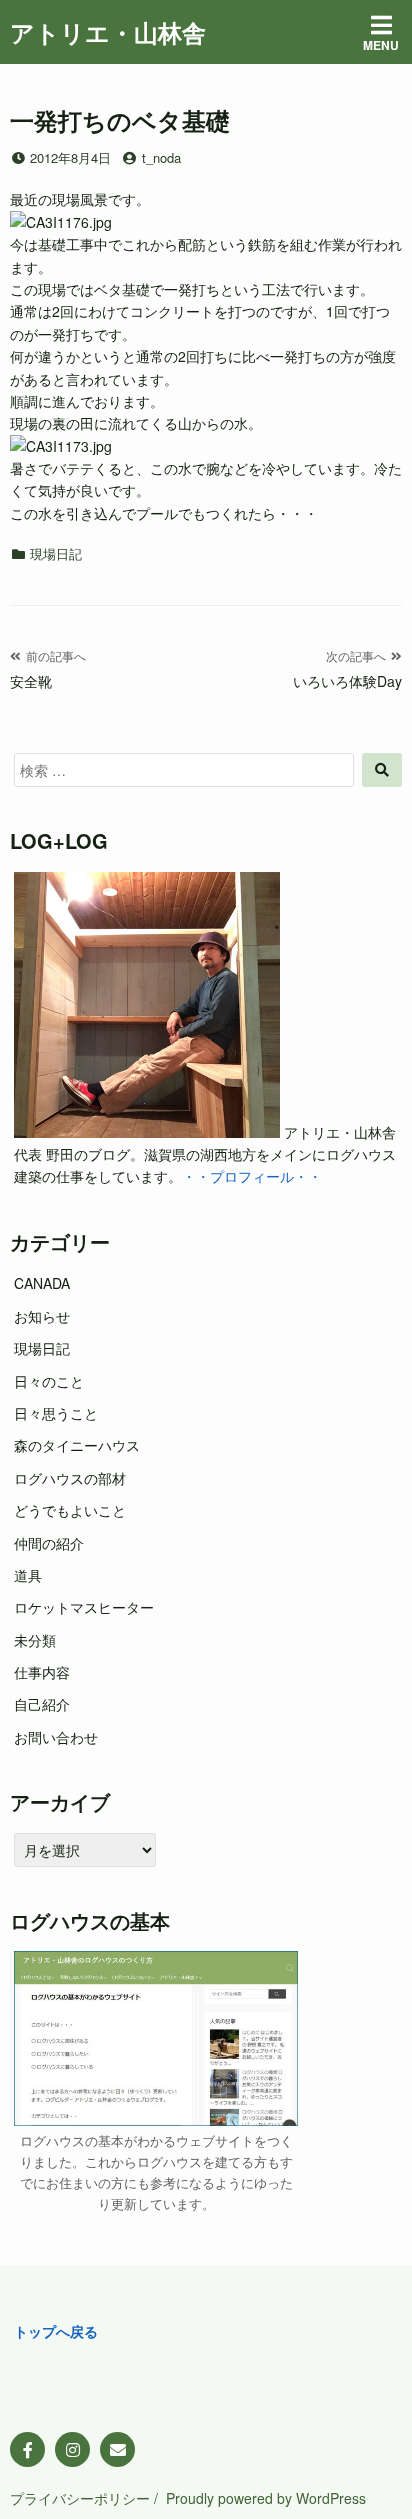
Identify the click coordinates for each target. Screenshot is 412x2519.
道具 (28, 1575)
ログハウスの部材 (70, 1478)
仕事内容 (42, 1672)
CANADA (42, 1283)
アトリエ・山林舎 (108, 32)
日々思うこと (56, 1413)
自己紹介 (42, 1704)
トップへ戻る (56, 2331)
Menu (381, 45)
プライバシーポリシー (80, 2498)
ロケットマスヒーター (84, 1607)
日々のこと (49, 1381)
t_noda (161, 157)
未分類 (35, 1640)
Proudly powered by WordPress (266, 2498)
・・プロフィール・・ (252, 1176)
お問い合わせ (56, 1737)
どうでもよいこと (70, 1510)
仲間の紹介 (49, 1543)
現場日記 (56, 553)
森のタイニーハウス (77, 1445)
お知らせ (42, 1316)
